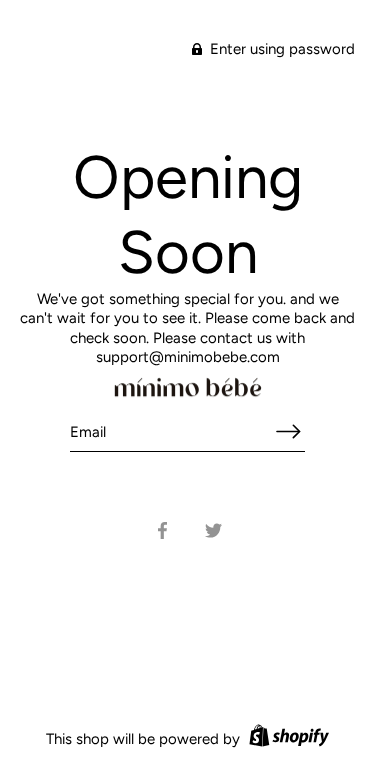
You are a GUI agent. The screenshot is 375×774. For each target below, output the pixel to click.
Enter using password (280, 49)
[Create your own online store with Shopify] (286, 739)
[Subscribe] (289, 431)
